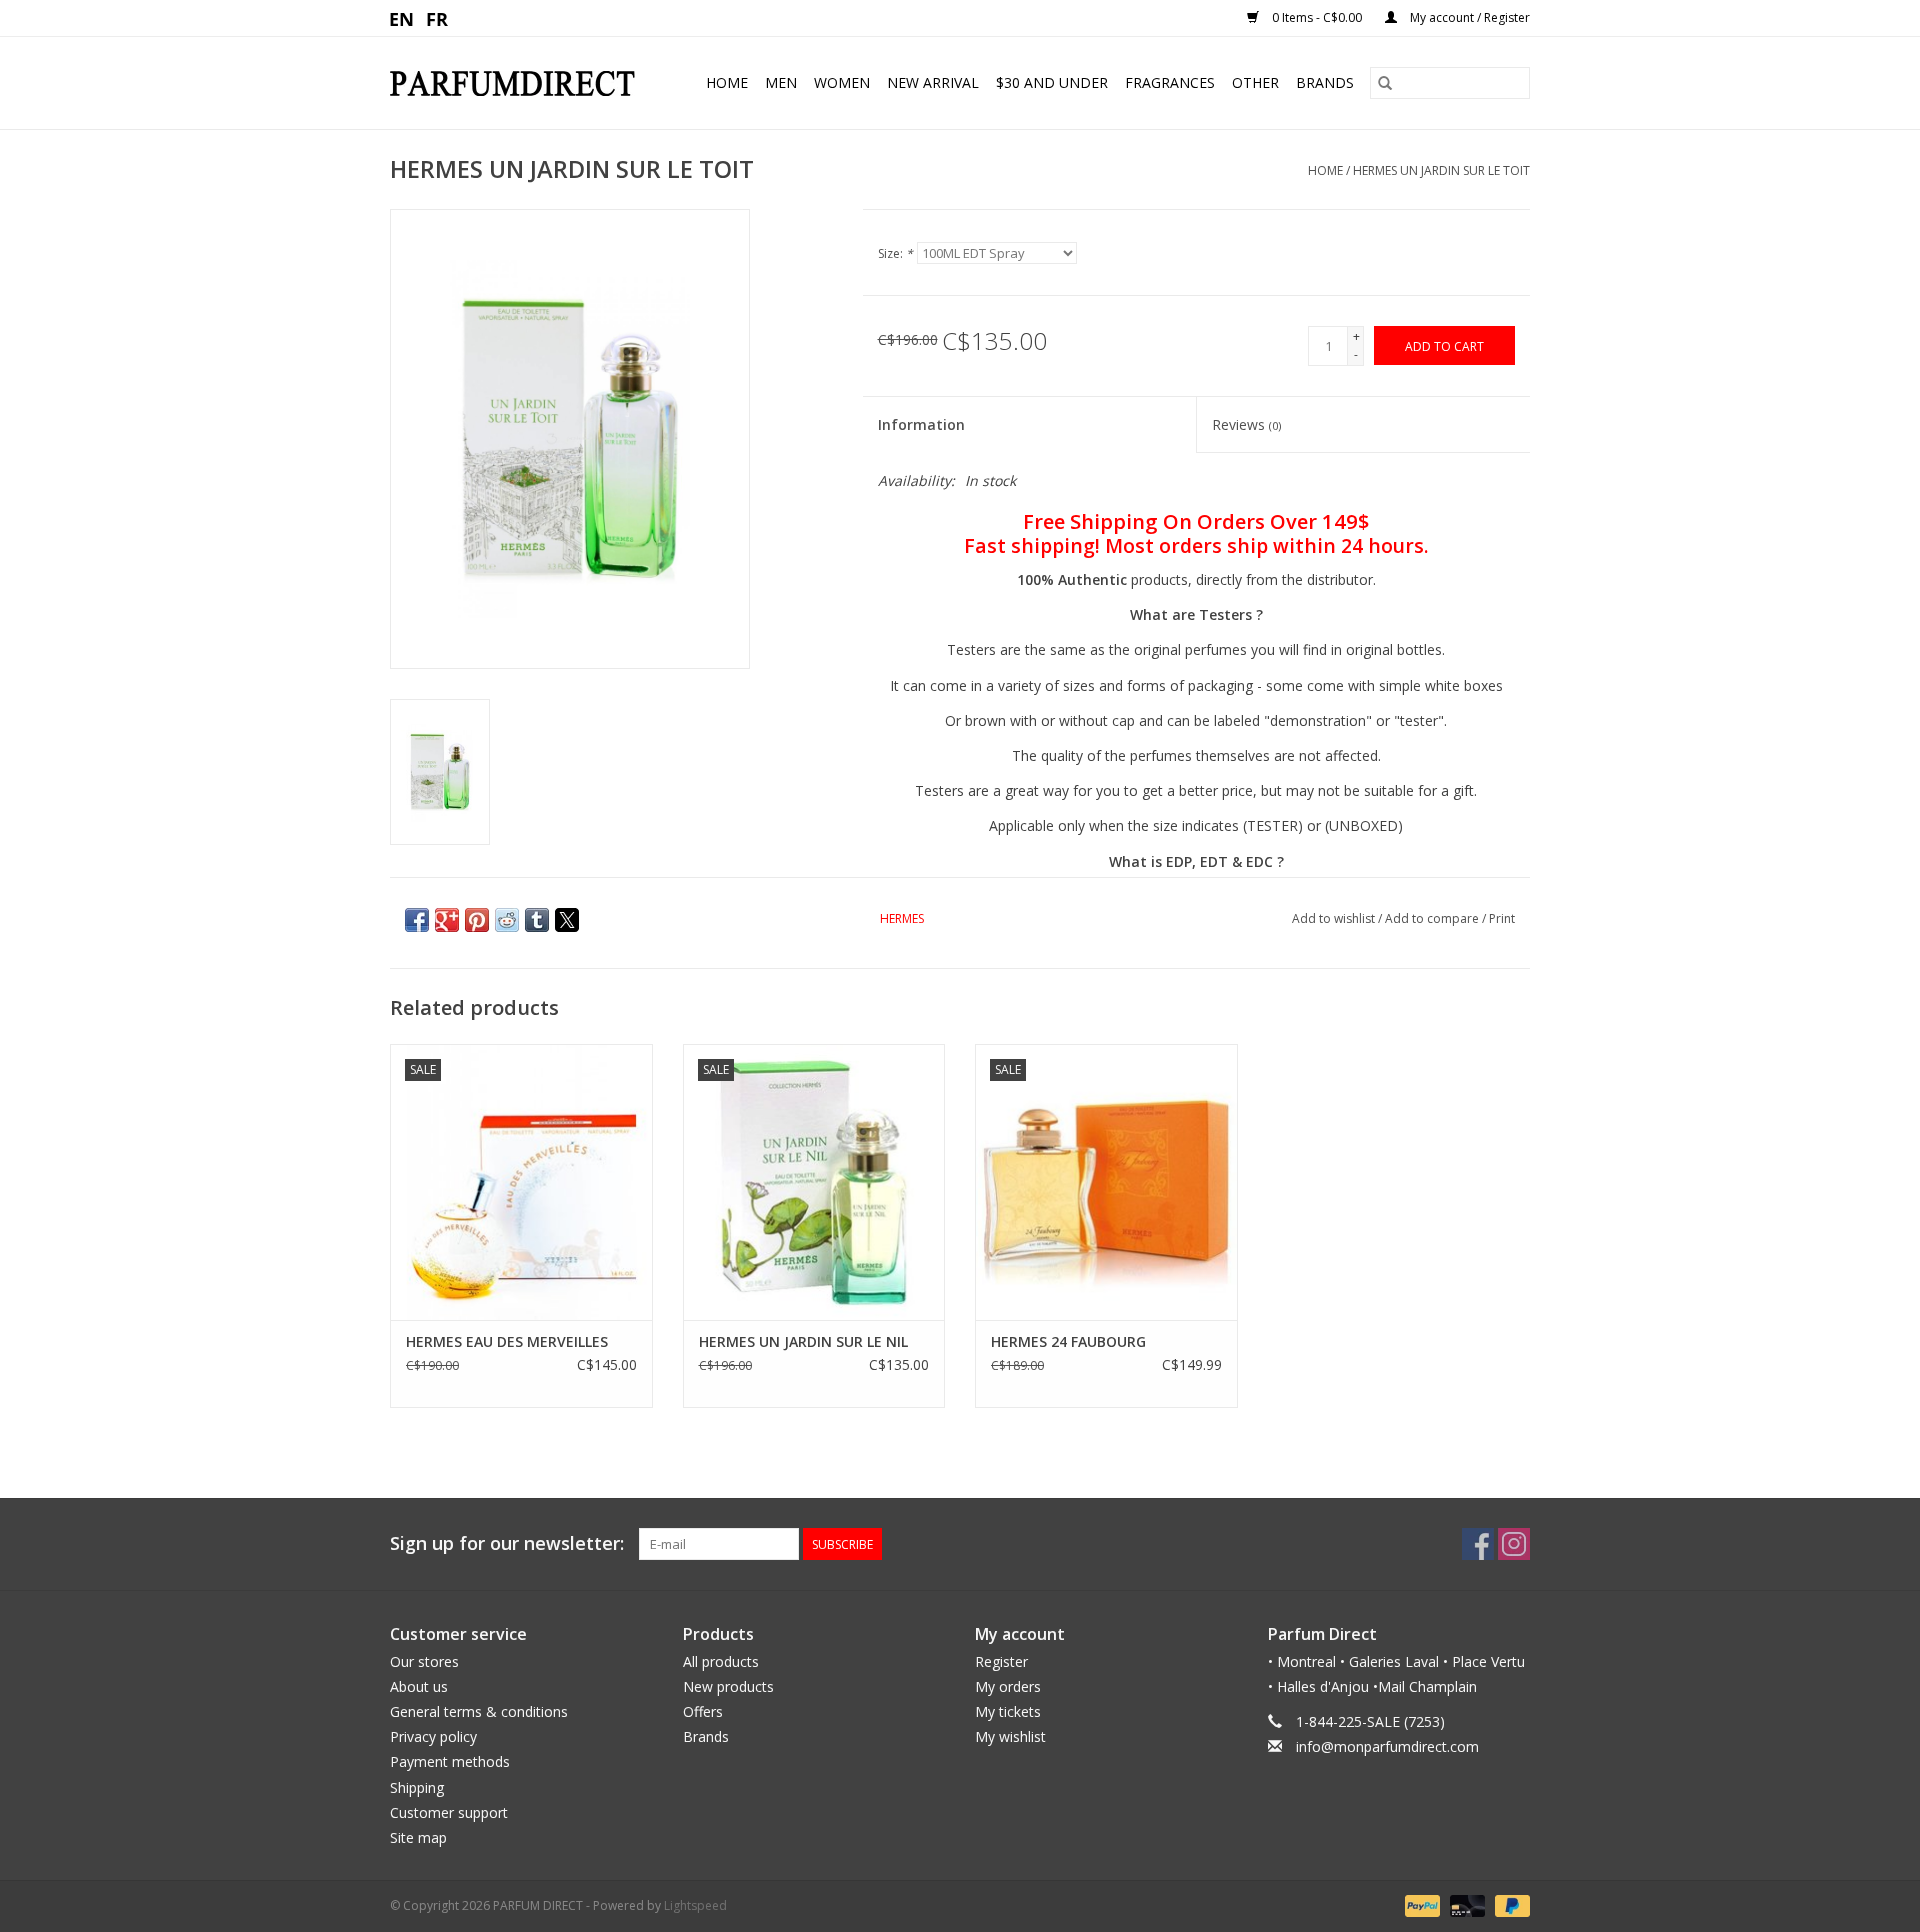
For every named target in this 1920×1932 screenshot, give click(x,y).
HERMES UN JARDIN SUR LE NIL (803, 1341)
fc (437, 18)
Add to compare (1433, 918)
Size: (895, 253)
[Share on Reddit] (507, 920)
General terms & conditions (479, 1711)
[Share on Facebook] (417, 920)
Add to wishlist (1335, 918)
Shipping (417, 1787)
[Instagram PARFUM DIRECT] (1514, 1544)
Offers (703, 1711)
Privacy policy (433, 1736)
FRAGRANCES (1170, 82)
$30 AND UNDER (1052, 82)
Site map (418, 1837)
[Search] (1385, 83)
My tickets (1008, 1711)
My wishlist (1010, 1736)
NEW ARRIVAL (933, 82)
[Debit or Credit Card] (1465, 1904)
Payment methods (450, 1761)
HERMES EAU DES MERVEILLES (507, 1341)
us (402, 18)
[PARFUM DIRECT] (520, 83)
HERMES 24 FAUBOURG (1068, 1341)
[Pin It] (477, 920)
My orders (1008, 1686)
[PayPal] (1420, 1904)
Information (921, 424)
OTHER (1255, 82)
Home (727, 82)
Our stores (424, 1661)
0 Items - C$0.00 (1317, 17)
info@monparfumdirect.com (1387, 1746)
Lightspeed (695, 1905)
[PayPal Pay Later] (1509, 1904)
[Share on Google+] (447, 920)
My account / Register (1468, 17)
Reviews (1246, 424)
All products (721, 1661)
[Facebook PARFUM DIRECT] (1478, 1544)
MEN (781, 82)
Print (1502, 918)
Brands (1325, 82)
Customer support (449, 1812)
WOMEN (842, 82)
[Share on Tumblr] (537, 920)
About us (419, 1686)
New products (728, 1686)
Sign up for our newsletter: (507, 1543)
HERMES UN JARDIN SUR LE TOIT (1441, 170)
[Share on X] (567, 920)
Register (1001, 1661)
